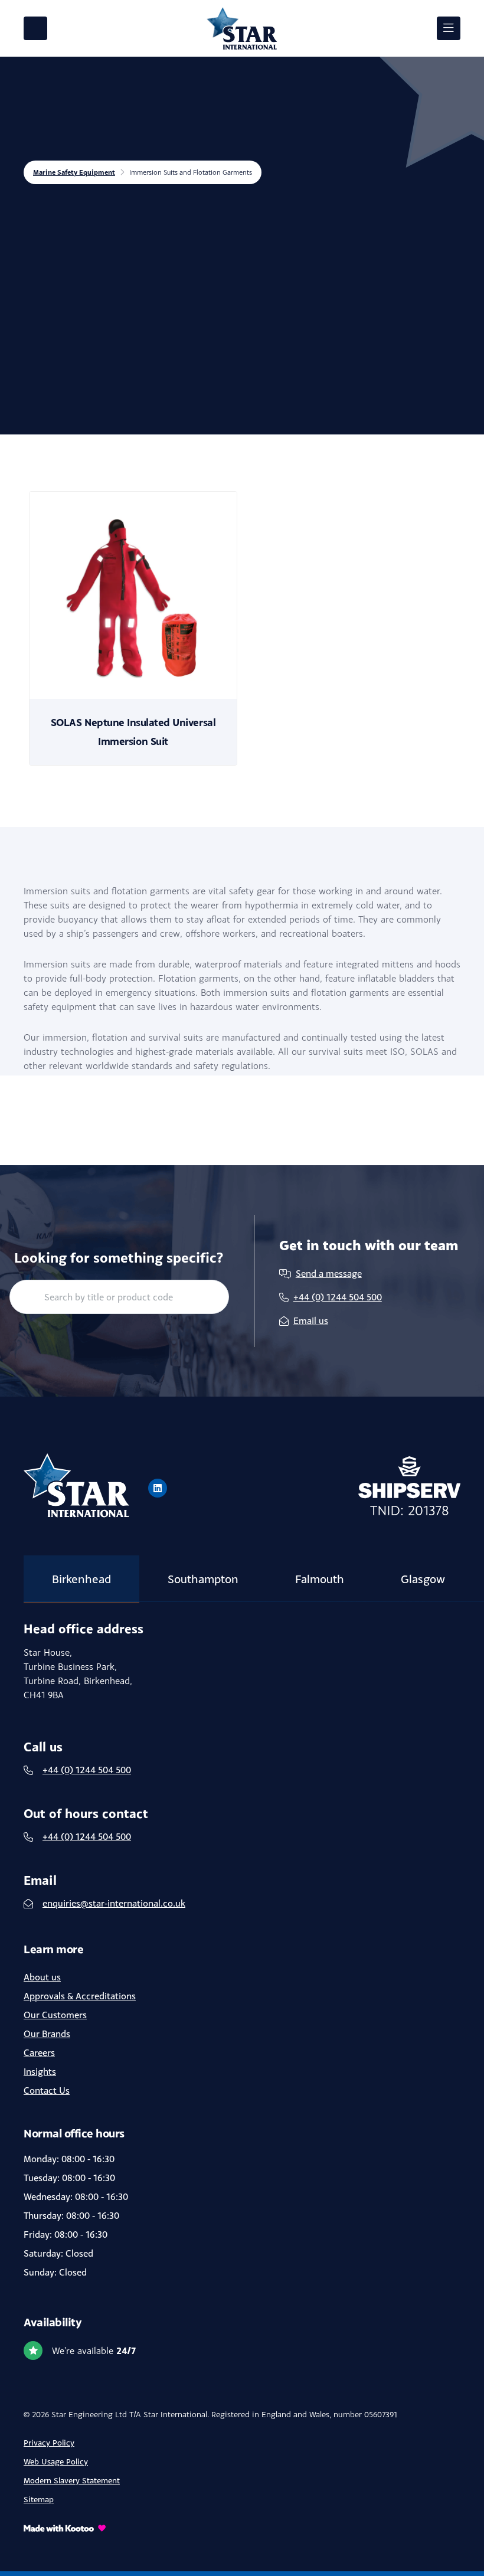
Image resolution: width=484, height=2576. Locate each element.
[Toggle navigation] (449, 28)
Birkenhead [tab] (81, 1579)
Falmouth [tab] (320, 1579)
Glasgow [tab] (423, 1579)
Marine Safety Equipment (74, 172)
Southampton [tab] (203, 1579)
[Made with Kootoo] (242, 2528)
